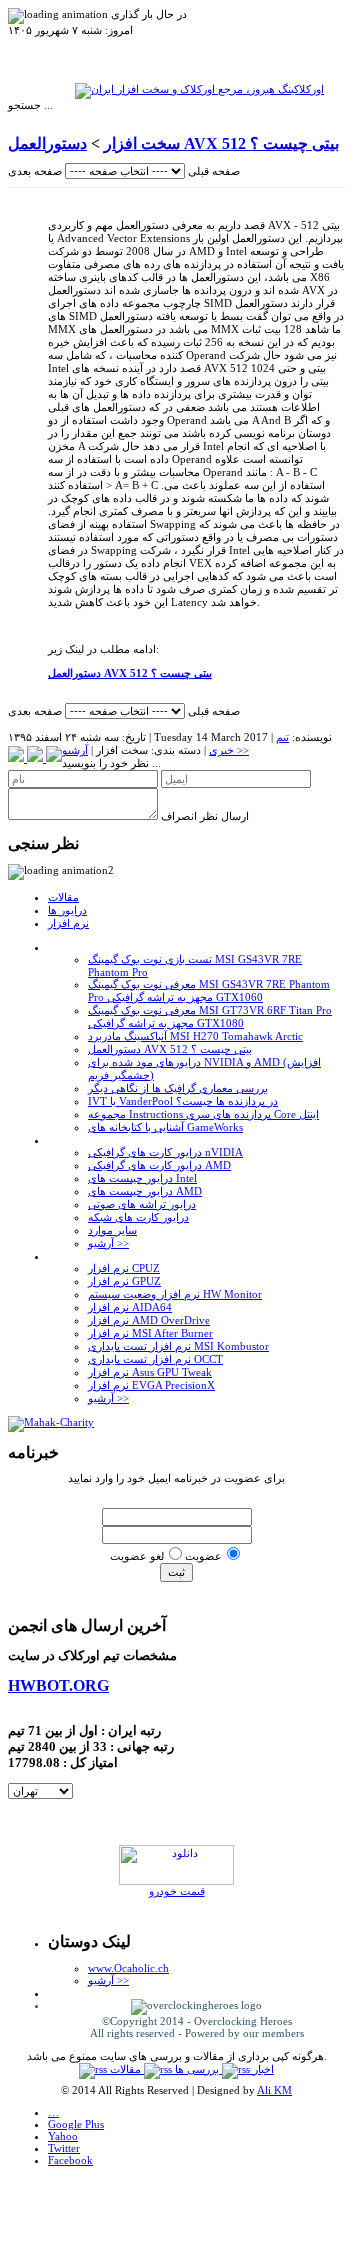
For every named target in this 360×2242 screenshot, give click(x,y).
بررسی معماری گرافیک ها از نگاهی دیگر (178, 1088)
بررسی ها (198, 2069)
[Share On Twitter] (36, 758)
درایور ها (67, 910)
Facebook (70, 2160)
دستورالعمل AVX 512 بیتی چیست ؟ (170, 1049)
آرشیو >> (108, 1243)
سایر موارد (112, 1230)
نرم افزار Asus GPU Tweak (150, 1372)
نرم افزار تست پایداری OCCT (155, 1359)
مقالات (63, 897)
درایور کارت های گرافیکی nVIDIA (165, 1152)
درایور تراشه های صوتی (142, 1204)
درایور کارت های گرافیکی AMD (159, 1165)
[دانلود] (176, 1881)
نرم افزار (68, 923)
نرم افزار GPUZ (124, 1281)
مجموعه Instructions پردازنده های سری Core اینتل (203, 1114)
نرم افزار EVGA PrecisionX (151, 1385)
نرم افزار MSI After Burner (150, 1333)
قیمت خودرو (177, 1891)
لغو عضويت (137, 1556)
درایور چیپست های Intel (142, 1178)
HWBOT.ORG (58, 1685)
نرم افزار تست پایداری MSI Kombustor (178, 1346)
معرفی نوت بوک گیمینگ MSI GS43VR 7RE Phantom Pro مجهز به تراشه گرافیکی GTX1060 (209, 990)
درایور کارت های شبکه (138, 1217)
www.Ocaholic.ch (128, 1968)
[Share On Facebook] (54, 758)
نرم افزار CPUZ (124, 1268)
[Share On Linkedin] (17, 758)
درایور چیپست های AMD (145, 1191)
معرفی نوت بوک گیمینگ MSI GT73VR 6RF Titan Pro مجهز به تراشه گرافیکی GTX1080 (210, 1016)
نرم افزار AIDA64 (130, 1307)
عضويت (203, 1556)
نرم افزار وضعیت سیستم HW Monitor (175, 1294)
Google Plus (76, 2124)
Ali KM (274, 2090)
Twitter (64, 2148)
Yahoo (63, 2136)
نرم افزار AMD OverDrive (149, 1320)
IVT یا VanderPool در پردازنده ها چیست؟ (183, 1101)
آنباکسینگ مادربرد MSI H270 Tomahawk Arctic (195, 1036)
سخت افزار (142, 143)
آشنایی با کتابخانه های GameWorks (165, 1127)
